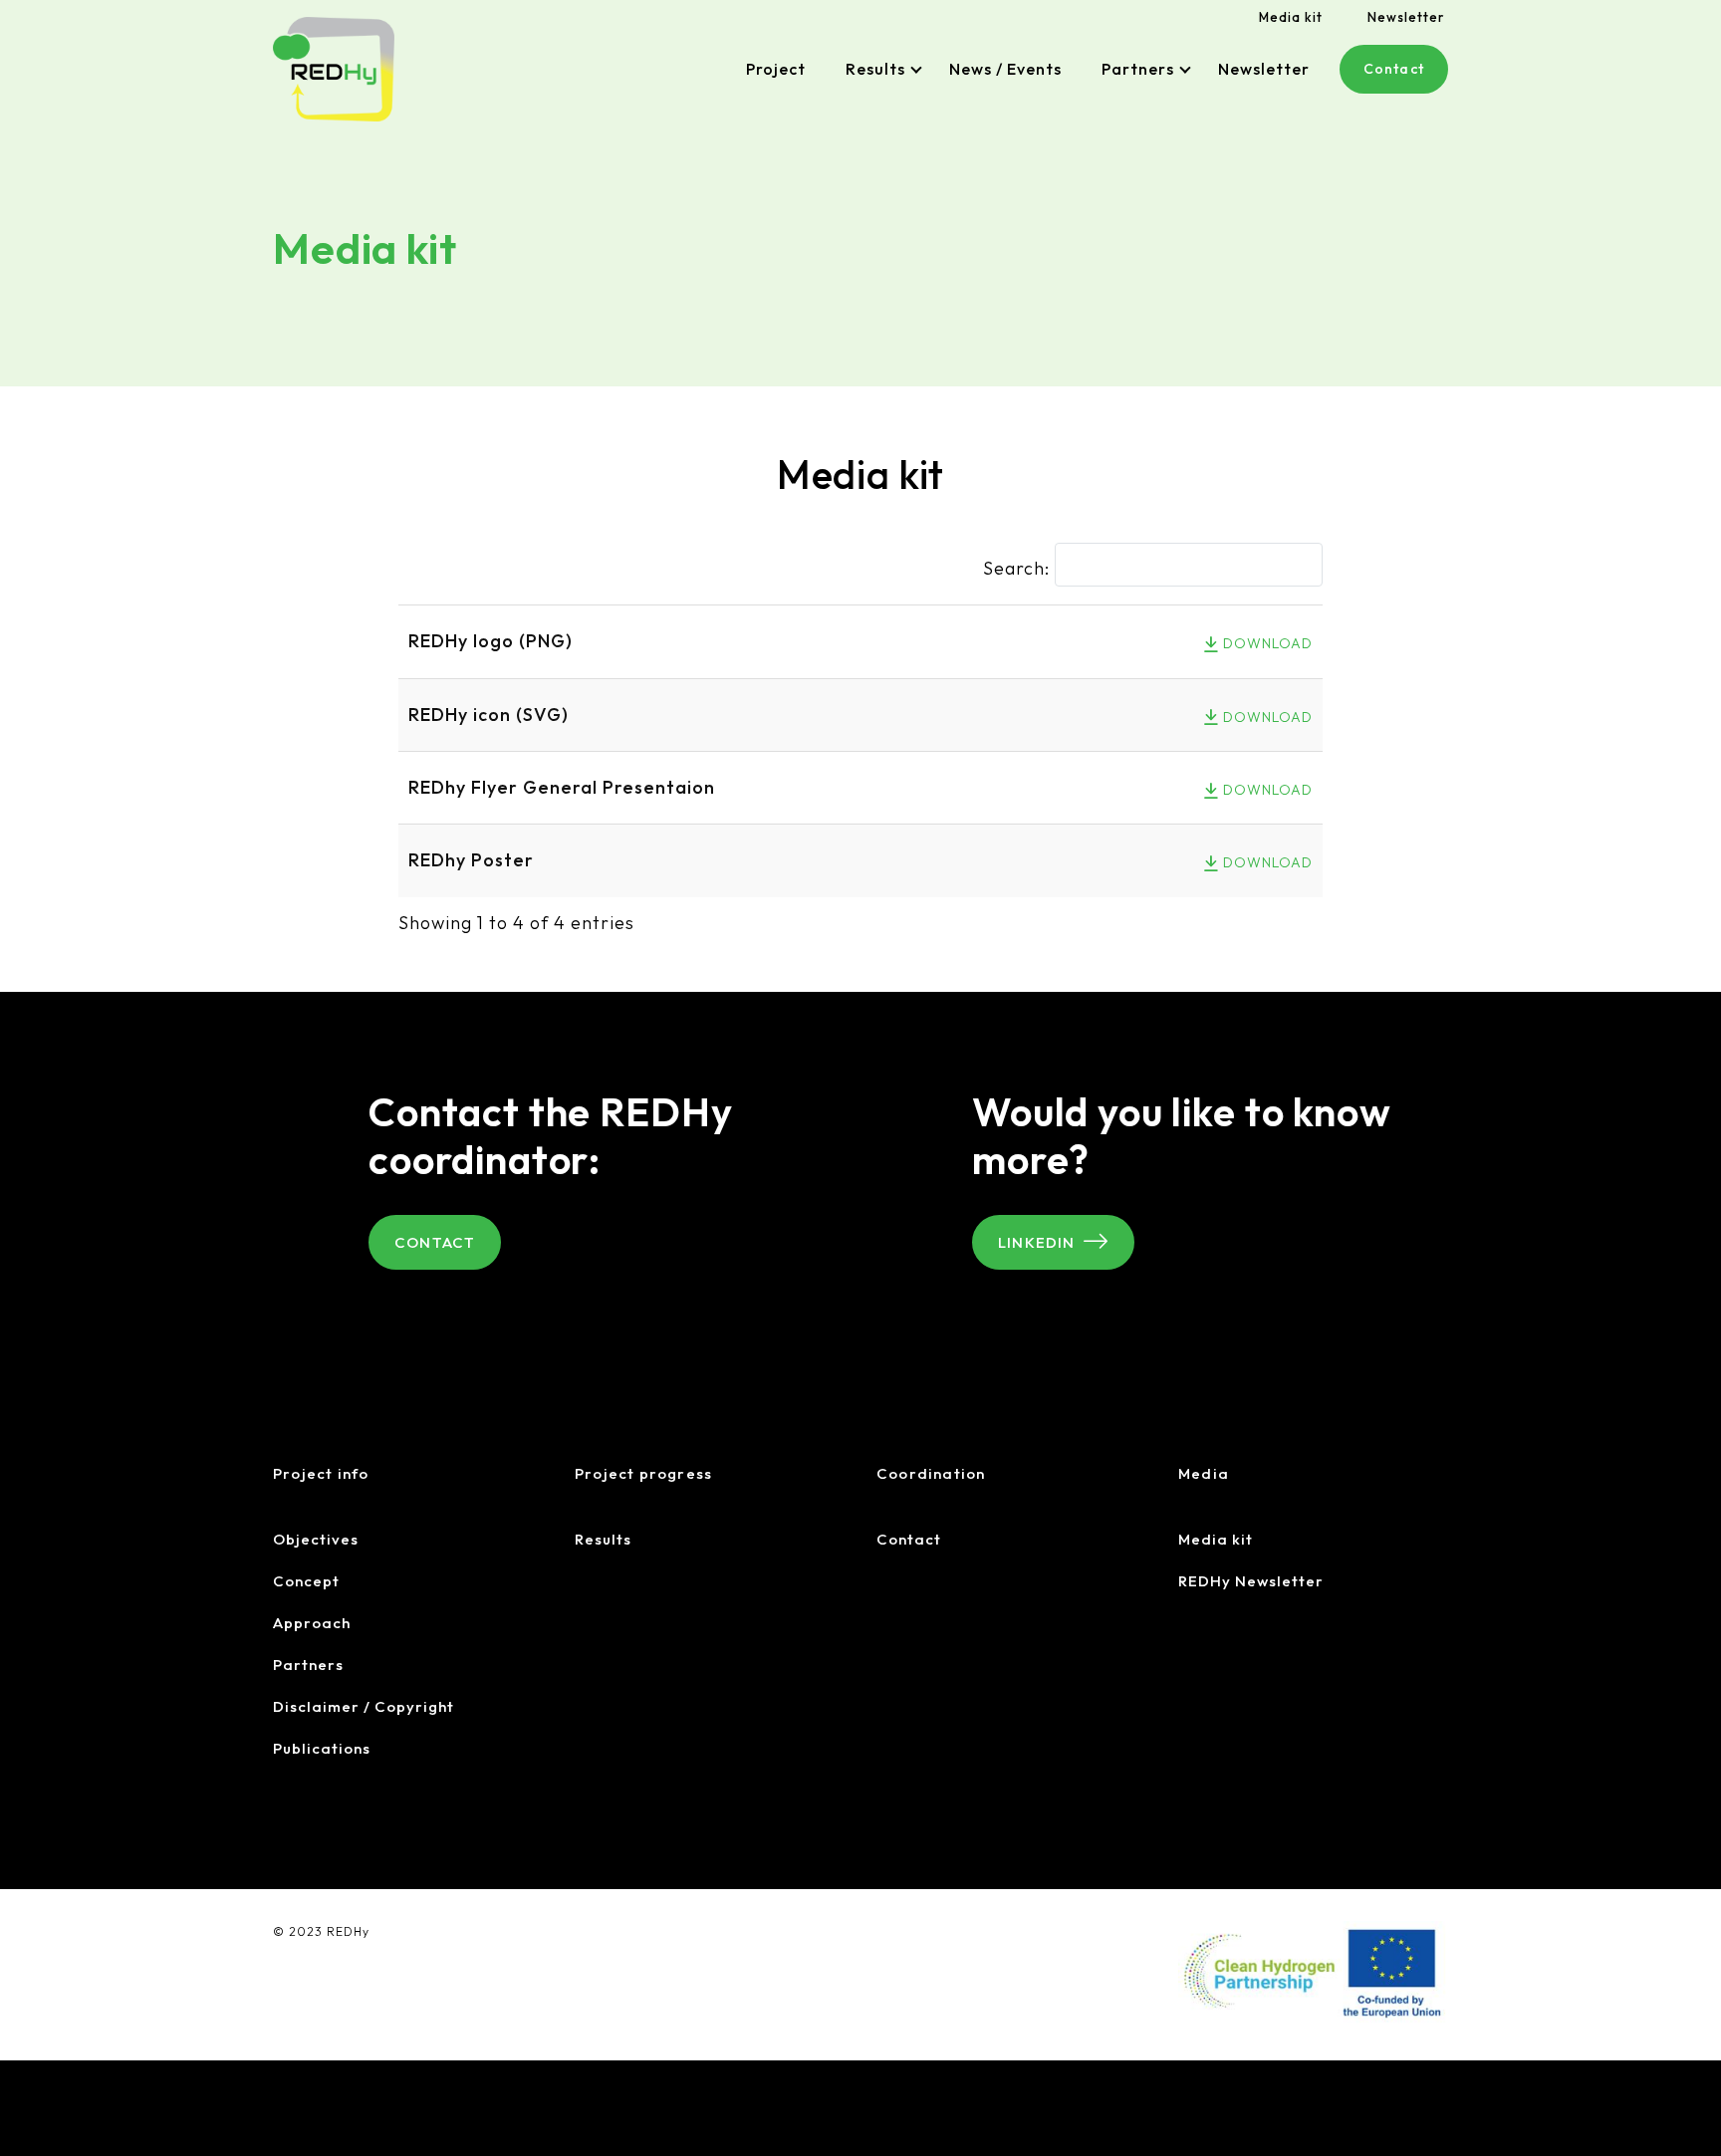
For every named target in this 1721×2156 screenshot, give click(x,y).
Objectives (316, 1539)
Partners (1138, 69)
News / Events (1005, 69)
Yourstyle (374, 1953)
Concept (306, 1581)
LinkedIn (1037, 1242)
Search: (1016, 568)
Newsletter (1406, 17)
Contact (1394, 69)
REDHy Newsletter (1251, 1581)
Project (776, 69)
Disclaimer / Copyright (364, 1706)
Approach (312, 1623)
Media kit (1291, 17)
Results (875, 69)
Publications (322, 1748)
